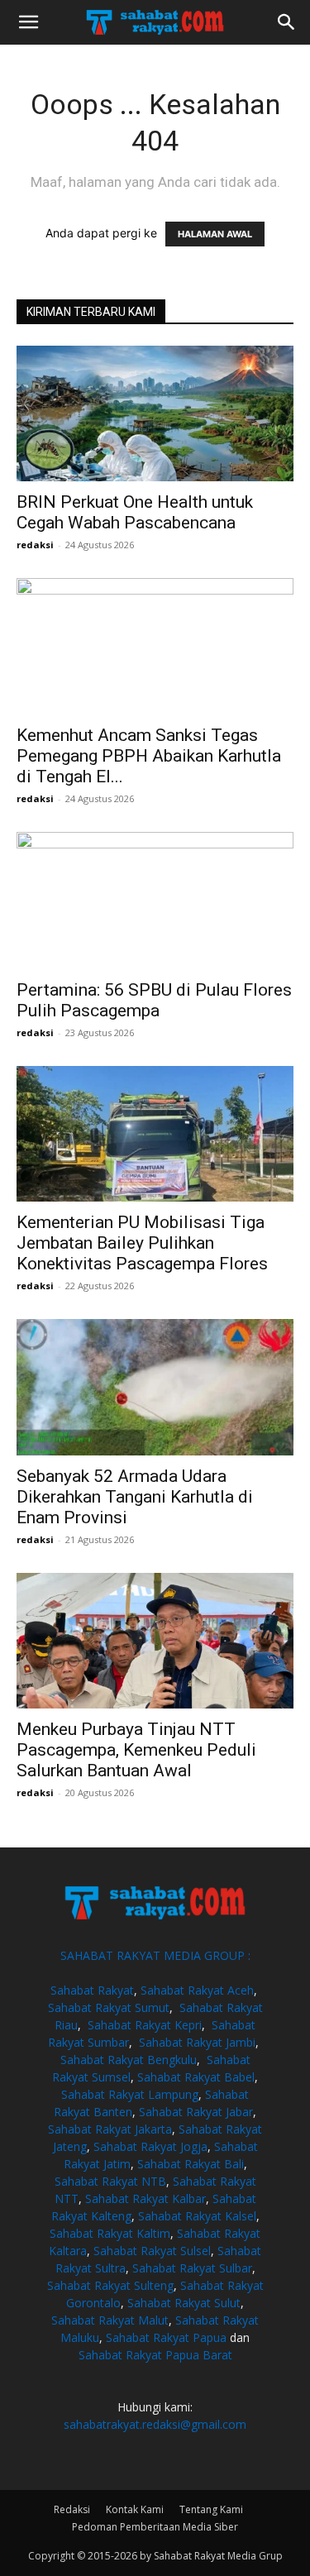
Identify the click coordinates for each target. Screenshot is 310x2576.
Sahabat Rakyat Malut (110, 2320)
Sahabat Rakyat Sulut (184, 2303)
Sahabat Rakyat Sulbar (192, 2268)
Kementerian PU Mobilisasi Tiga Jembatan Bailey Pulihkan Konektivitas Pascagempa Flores (142, 1243)
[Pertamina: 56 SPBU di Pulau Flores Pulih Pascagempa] (155, 900)
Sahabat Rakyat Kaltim (110, 2233)
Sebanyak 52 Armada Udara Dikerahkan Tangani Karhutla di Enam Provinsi (135, 1497)
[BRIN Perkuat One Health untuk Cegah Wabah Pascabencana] (155, 413)
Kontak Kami (135, 2509)
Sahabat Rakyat (92, 1990)
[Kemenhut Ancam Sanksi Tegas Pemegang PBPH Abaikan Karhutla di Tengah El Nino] (155, 646)
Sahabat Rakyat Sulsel (152, 2251)
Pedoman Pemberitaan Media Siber (155, 2527)
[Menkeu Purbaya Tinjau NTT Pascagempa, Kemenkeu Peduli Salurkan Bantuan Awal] (155, 1641)
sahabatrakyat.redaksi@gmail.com (155, 2424)
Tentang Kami (211, 2509)
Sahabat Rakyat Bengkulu (129, 2060)
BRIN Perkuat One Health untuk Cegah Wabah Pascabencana (135, 512)
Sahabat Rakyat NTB (110, 2181)
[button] (28, 22)
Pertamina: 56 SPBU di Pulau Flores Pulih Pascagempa (154, 1000)
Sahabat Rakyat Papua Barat (155, 2355)
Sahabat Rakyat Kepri (145, 2025)
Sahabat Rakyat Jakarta (110, 2129)
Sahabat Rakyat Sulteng (110, 2285)
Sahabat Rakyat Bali (191, 2164)
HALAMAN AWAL (215, 234)
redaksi (35, 545)
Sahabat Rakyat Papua (166, 2337)
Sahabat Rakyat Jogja (150, 2146)
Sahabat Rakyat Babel (196, 2077)
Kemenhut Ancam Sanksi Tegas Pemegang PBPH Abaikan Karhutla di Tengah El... (149, 756)
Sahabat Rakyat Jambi (197, 2042)
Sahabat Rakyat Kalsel (197, 2216)
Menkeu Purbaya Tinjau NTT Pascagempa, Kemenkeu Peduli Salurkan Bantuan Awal (136, 1750)
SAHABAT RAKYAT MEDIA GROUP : (155, 1955)
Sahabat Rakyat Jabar (196, 2112)
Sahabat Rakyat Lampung (130, 2094)
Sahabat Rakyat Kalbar (145, 2198)
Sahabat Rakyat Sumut (109, 2007)
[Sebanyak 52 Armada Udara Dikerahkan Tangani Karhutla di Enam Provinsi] (155, 1387)
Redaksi (72, 2509)
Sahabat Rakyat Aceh (197, 1990)
